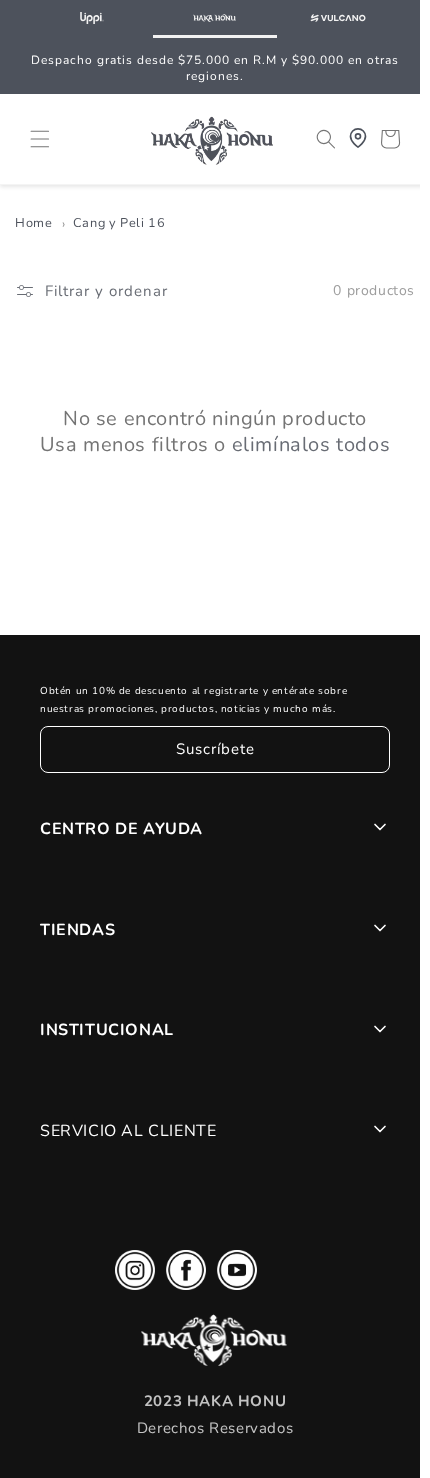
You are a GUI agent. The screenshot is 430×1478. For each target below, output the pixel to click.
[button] (40, 138)
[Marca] (91, 19)
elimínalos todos (306, 445)
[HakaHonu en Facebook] (181, 1275)
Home (33, 224)
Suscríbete (210, 750)
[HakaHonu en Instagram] (130, 1275)
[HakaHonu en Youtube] (232, 1275)
